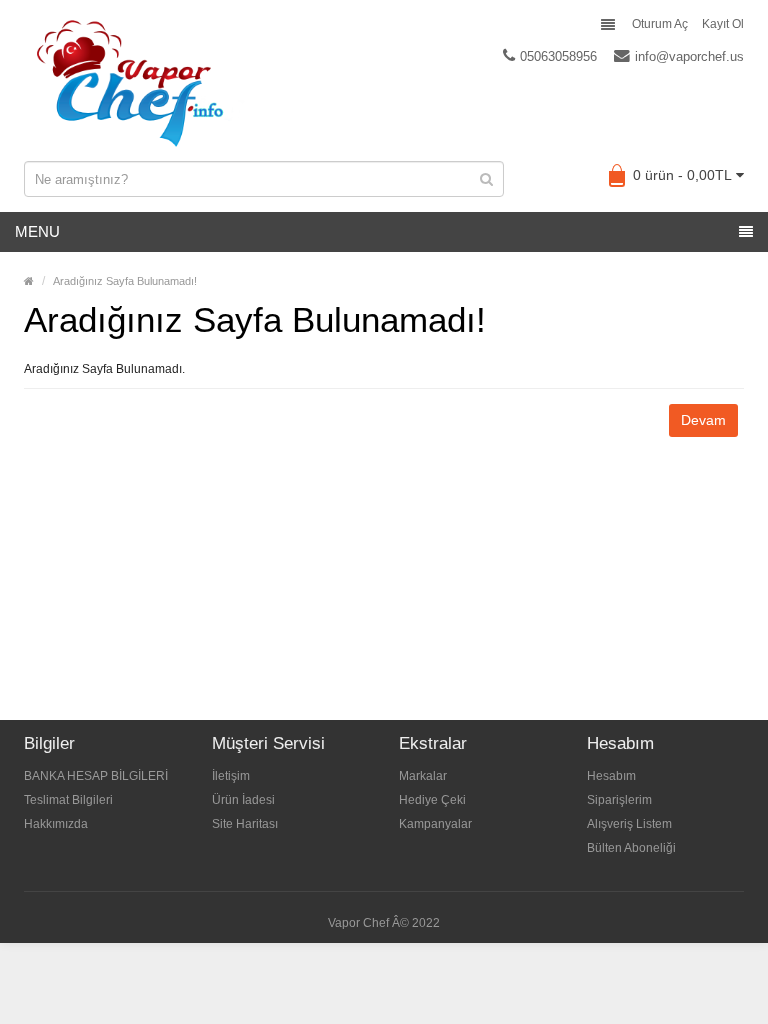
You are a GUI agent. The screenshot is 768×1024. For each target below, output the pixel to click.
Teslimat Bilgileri (68, 800)
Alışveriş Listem (629, 824)
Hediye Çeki (432, 800)
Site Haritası (245, 824)
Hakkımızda (56, 824)
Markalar (423, 776)
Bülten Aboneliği (631, 848)
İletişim (231, 776)
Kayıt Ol (723, 24)
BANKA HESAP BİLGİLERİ (96, 776)
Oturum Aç (660, 24)
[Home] (29, 281)
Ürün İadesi (243, 800)
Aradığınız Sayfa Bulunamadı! (125, 281)
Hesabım (611, 776)
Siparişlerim (619, 800)
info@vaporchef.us (689, 56)
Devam (703, 420)
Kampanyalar (435, 824)
